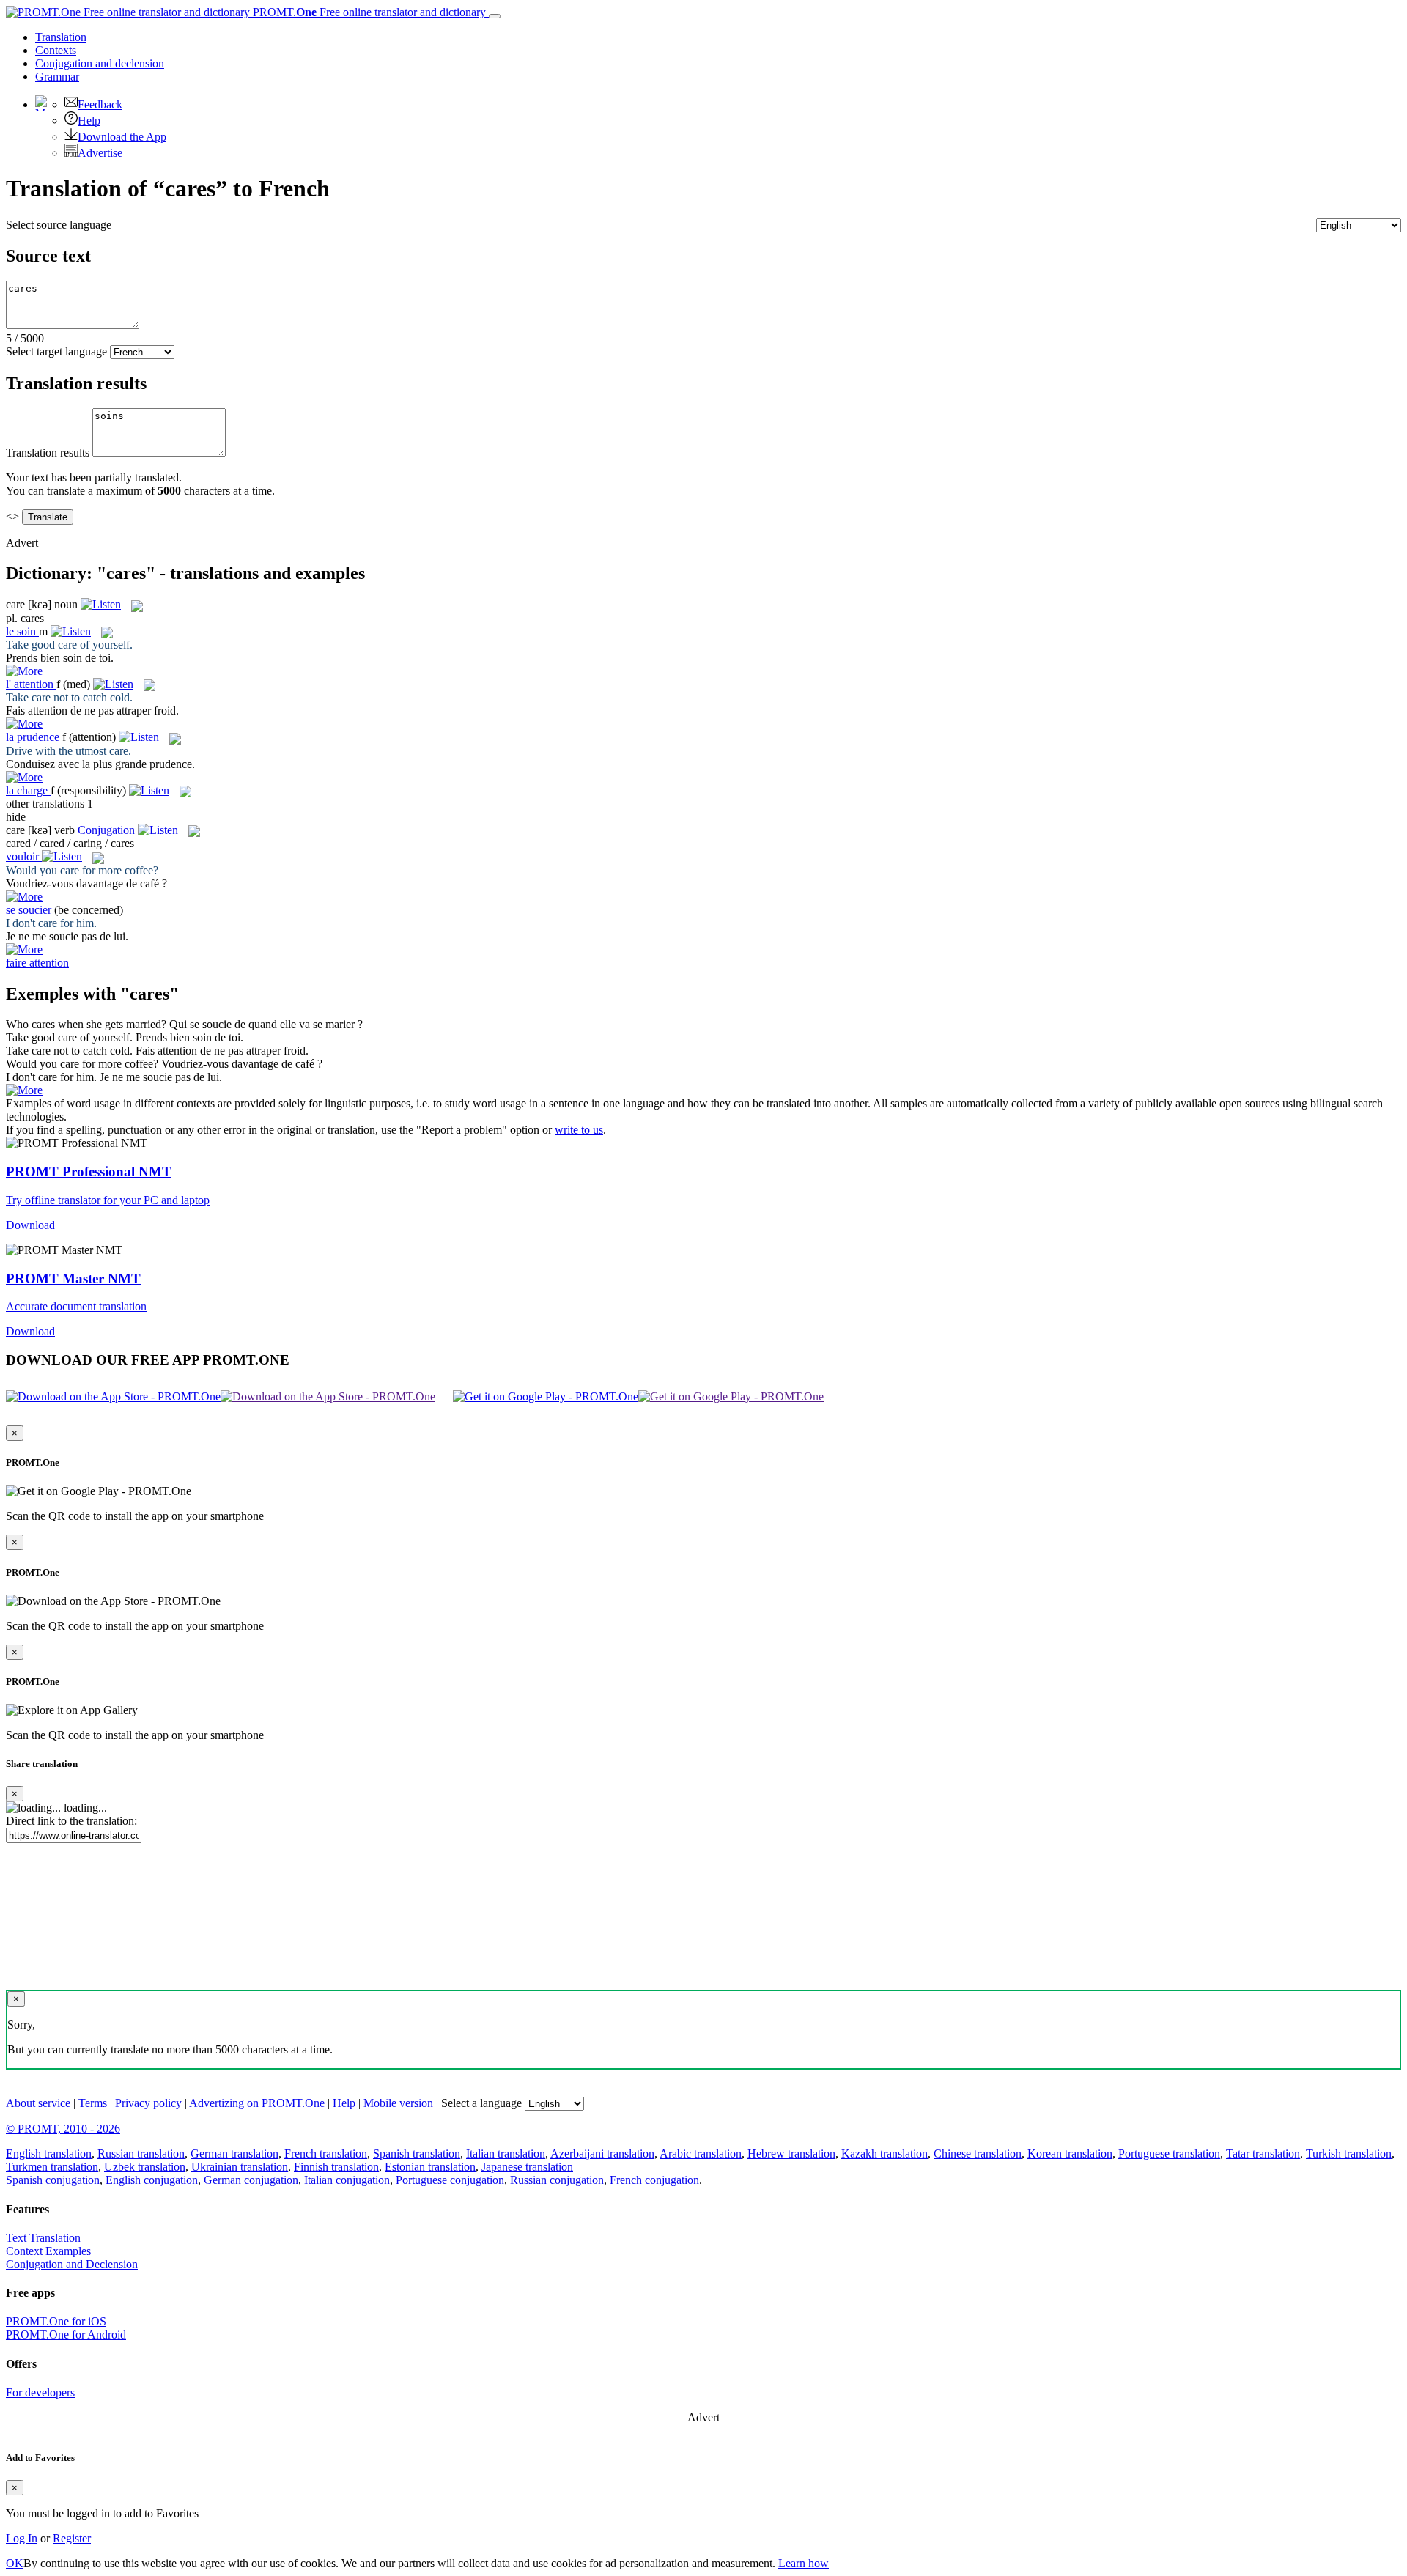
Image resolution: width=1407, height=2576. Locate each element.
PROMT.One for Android (66, 2335)
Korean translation (1070, 2154)
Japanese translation (527, 2167)
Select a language (481, 2103)
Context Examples (48, 2251)
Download (30, 1225)
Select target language (56, 351)
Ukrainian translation (240, 2167)
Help (89, 121)
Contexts (56, 50)
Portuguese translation (1169, 2154)
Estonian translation (430, 2167)
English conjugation (152, 2180)
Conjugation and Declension (72, 2264)
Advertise (100, 153)
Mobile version (398, 2103)
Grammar (57, 77)
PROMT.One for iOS (56, 2321)
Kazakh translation (885, 2154)
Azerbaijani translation (602, 2154)
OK (15, 2563)
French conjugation (654, 2180)
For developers (40, 2392)
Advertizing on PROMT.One (257, 2103)
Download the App (122, 137)
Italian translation (506, 2154)
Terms (93, 2103)
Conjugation (100, 63)
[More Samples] (24, 671)
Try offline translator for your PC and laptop (108, 1200)
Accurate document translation (76, 1306)
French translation (326, 2154)
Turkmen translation (52, 2167)
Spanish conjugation (53, 2180)
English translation (49, 2154)
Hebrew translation (791, 2154)
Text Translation (43, 2238)
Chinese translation (978, 2154)
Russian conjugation (557, 2180)
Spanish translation (417, 2154)
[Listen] (101, 604)
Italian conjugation (347, 2180)
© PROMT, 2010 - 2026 (63, 2129)
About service (38, 2103)
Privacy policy (148, 2103)
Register (72, 2538)
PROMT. (368, 12)
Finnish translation (336, 2167)
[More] (24, 1090)
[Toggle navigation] (495, 16)
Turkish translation (1349, 2154)
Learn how (804, 2563)
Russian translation (141, 2154)
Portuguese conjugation (450, 2180)
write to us (579, 1130)
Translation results (48, 453)
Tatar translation (1263, 2154)
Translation (61, 37)
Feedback (100, 104)
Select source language (59, 225)
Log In (22, 2538)
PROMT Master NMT (73, 1278)
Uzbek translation (145, 2167)
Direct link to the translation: (71, 1821)
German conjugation (251, 2180)
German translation (234, 2154)
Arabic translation (701, 2154)
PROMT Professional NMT (89, 1171)
